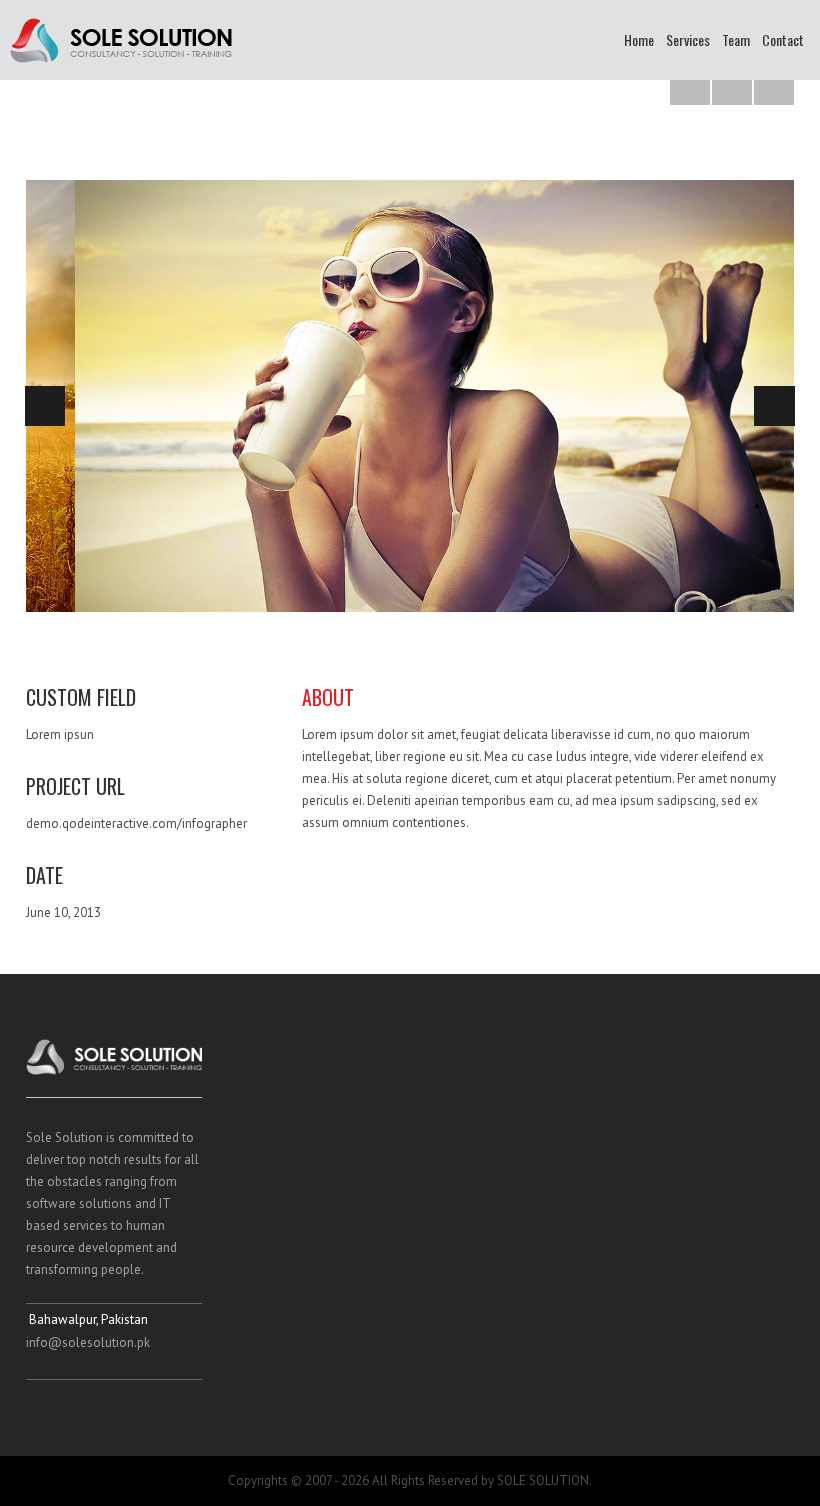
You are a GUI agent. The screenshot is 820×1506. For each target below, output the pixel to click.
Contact (783, 39)
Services (688, 39)
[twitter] (78, 1413)
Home (639, 39)
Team (736, 39)
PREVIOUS (690, 85)
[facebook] (40, 1413)
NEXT (774, 85)
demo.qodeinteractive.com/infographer (136, 823)
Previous (45, 406)
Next (774, 406)
